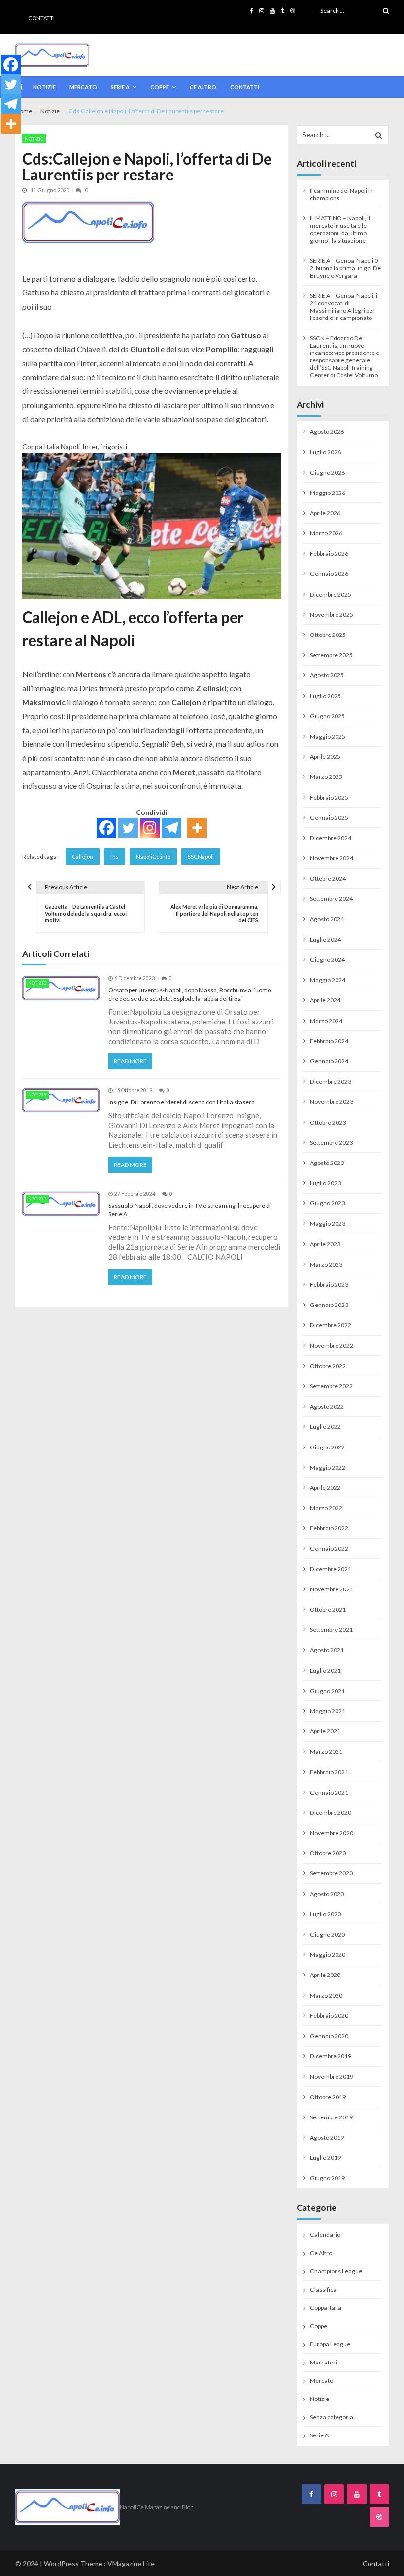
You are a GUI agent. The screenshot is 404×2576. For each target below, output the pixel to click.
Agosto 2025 (327, 675)
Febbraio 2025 (329, 797)
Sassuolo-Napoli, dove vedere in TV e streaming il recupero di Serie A (190, 1210)
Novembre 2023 (332, 1102)
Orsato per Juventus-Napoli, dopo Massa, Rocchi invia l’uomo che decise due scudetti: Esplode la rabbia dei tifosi (190, 994)
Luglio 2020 (325, 1914)
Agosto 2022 (327, 1406)
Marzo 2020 (326, 1995)
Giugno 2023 (327, 1203)
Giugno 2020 (327, 1934)
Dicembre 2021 (331, 1569)
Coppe (160, 87)
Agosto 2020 (327, 1894)
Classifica (323, 2289)
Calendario (325, 2235)
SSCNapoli (201, 857)
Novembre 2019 (332, 2076)
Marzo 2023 (326, 1264)
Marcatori (323, 2362)
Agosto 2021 (327, 1650)
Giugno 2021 (327, 1691)
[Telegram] (171, 828)
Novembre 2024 (332, 858)
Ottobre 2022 (328, 1366)
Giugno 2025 (327, 716)
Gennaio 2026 (329, 574)
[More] (197, 828)
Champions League (336, 2271)
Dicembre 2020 (331, 1813)
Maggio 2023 (328, 1223)
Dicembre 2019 (331, 2056)
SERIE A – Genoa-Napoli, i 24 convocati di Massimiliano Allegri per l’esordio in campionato (344, 307)
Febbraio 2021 (329, 1772)
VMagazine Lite (131, 2563)
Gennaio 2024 (329, 1061)
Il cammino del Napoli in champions (341, 194)
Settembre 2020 (331, 1873)
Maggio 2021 (328, 1711)
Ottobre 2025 (328, 635)
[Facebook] (106, 828)
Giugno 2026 (327, 473)
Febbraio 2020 (329, 2016)
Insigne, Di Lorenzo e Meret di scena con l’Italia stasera (182, 1102)
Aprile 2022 (325, 1488)
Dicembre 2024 (331, 838)
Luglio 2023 (325, 1183)
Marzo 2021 (326, 1751)
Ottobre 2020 (328, 1853)
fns (115, 857)
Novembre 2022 (332, 1346)
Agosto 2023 (327, 1163)
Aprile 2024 (325, 1000)
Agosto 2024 (327, 919)
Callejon (83, 857)
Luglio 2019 (325, 2158)
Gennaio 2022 (329, 1548)
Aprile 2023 (325, 1244)
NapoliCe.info (153, 857)
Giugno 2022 (327, 1447)
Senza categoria (332, 2417)
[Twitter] (128, 828)
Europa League (330, 2344)
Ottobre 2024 (328, 878)
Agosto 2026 (327, 432)
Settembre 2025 (331, 655)
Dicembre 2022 (331, 1325)
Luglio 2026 (325, 452)
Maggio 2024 (328, 980)
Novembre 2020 (332, 1833)
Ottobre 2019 (328, 2097)
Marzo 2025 (326, 777)
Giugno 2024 (327, 960)
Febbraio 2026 (329, 553)
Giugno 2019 (327, 2178)
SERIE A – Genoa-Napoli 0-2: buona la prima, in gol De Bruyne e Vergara (345, 268)
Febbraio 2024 (329, 1041)
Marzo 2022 (326, 1508)
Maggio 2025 (328, 736)
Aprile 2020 (325, 1975)
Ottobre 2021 (328, 1609)
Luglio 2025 (325, 696)
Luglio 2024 (325, 939)
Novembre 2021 (332, 1589)
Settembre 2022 (331, 1386)
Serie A (120, 87)
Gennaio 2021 (329, 1792)
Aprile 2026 (325, 513)
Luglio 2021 (325, 1671)
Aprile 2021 (325, 1731)
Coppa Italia (326, 2308)
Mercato (83, 87)
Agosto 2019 (327, 2137)
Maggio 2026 (328, 493)
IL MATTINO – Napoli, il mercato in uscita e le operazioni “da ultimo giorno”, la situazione (340, 229)
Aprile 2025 (325, 757)
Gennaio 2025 (329, 818)
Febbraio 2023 (329, 1285)
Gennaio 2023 (329, 1305)
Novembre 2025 (332, 615)
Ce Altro (203, 87)
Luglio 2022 (325, 1427)
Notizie (44, 87)
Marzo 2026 (326, 533)
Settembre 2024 (331, 899)
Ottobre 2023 (328, 1122)
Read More (130, 1061)
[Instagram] (150, 828)
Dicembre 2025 (331, 594)
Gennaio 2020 (329, 2036)
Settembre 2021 (331, 1630)
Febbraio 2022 (329, 1528)
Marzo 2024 (326, 1021)
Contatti (41, 18)
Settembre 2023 (331, 1143)
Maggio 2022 (328, 1467)
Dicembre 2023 (331, 1081)
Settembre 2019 (331, 2117)
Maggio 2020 (328, 1955)
